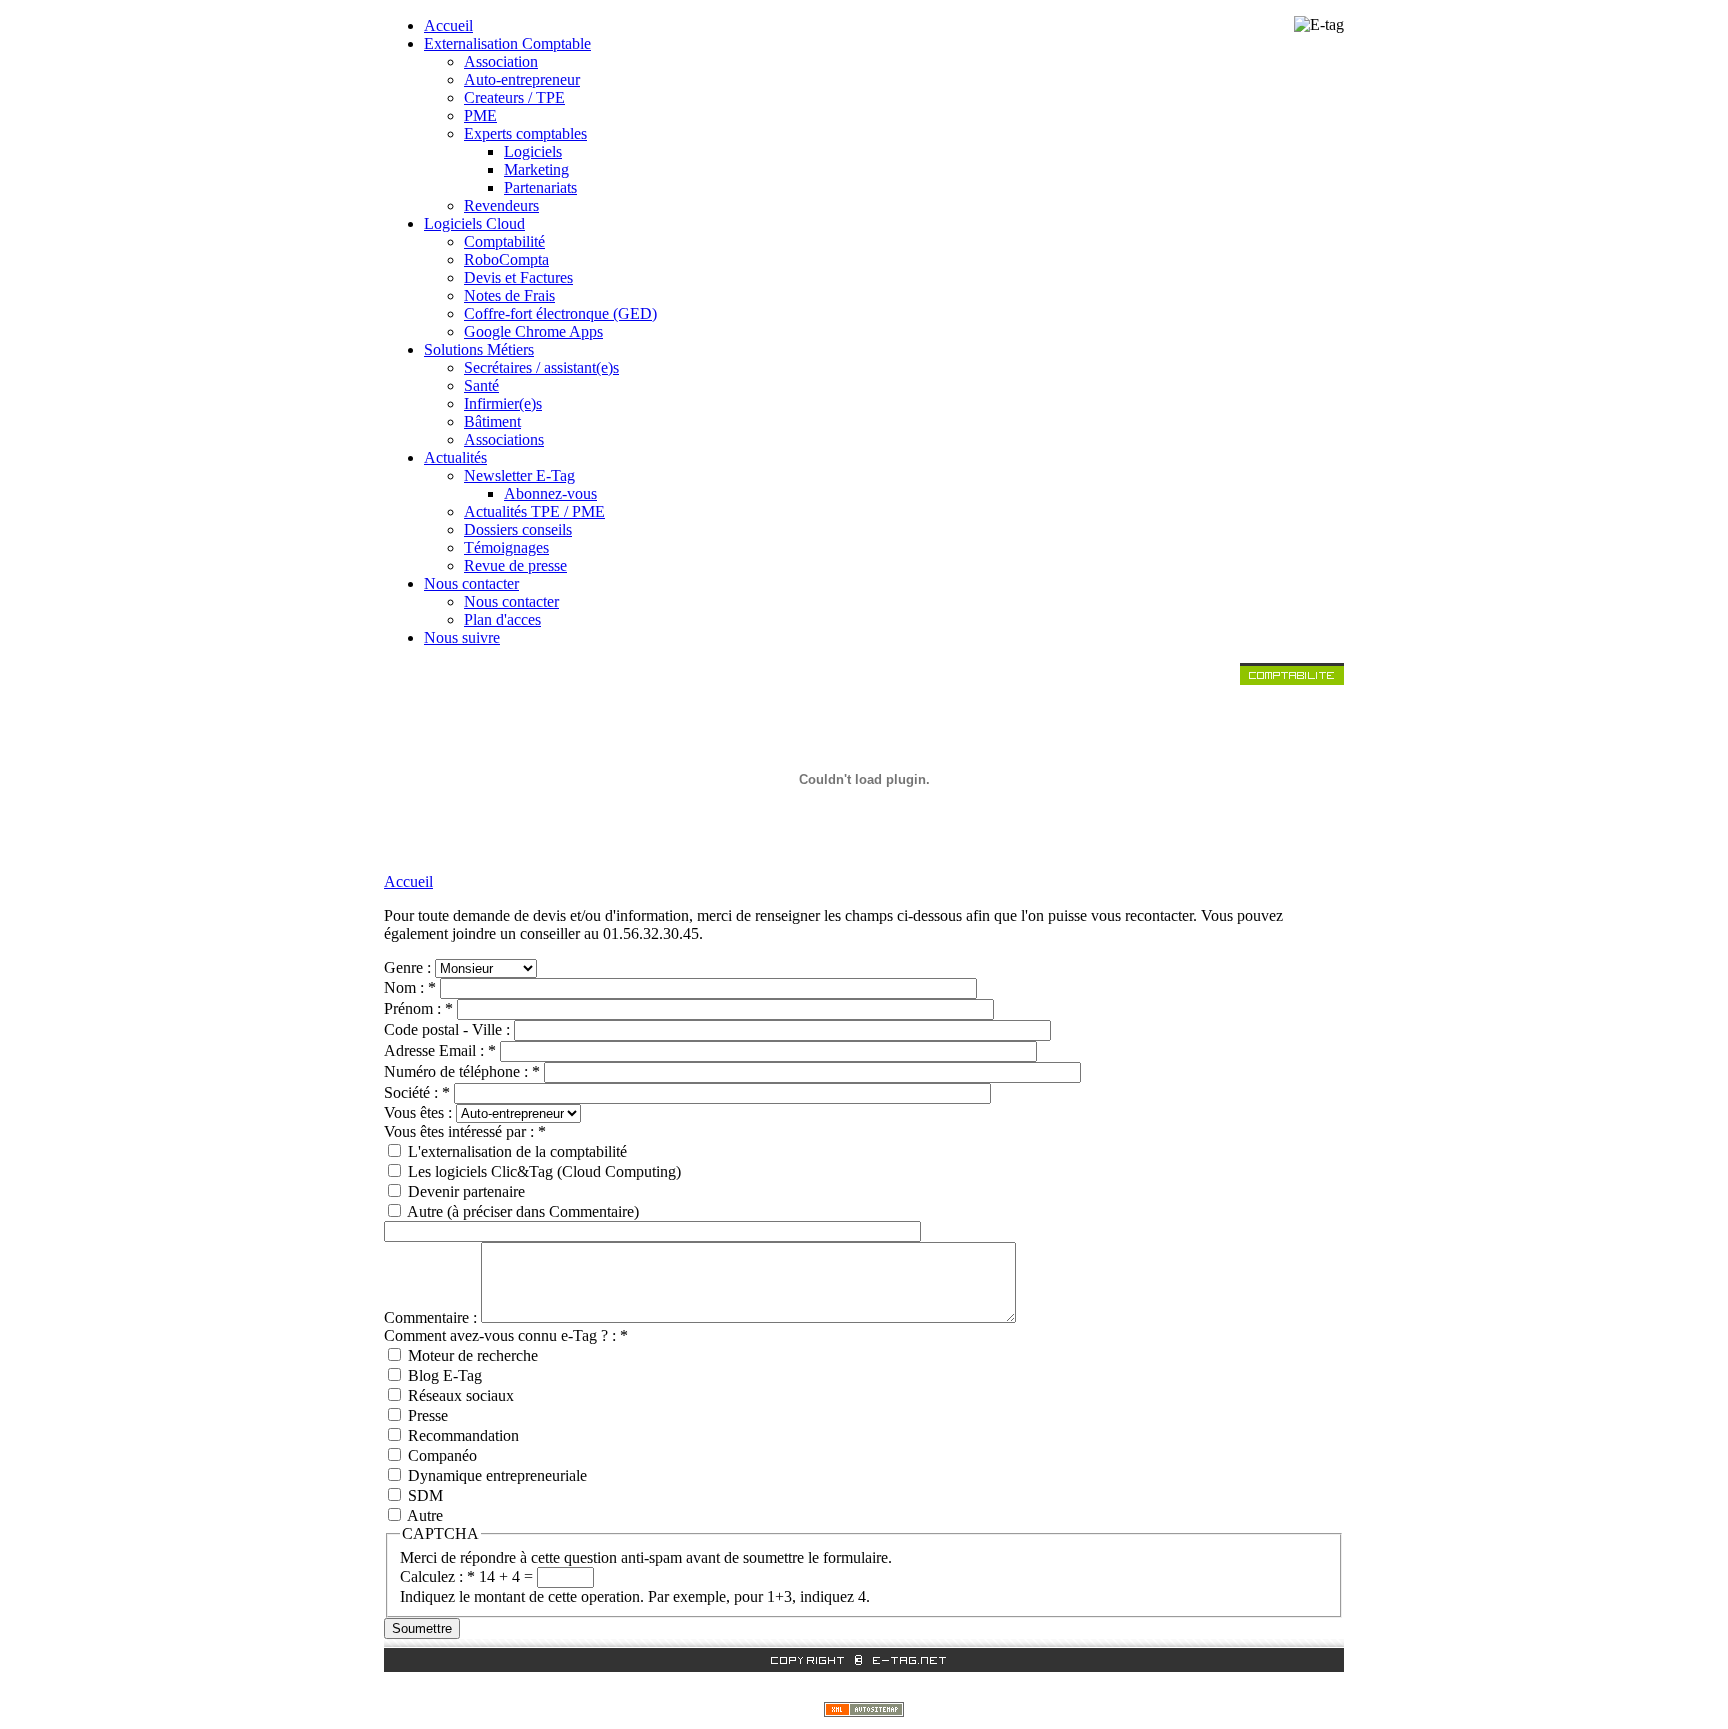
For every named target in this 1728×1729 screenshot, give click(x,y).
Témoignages (506, 547)
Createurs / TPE (514, 97)
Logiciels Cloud (474, 223)
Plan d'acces (502, 619)
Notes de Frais (509, 295)
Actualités (455, 457)
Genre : (409, 967)
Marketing (536, 169)
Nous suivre (462, 637)
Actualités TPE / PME (534, 511)
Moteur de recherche (471, 1355)
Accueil (448, 25)
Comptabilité (504, 241)
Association (501, 61)
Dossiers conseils (518, 529)
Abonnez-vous (550, 493)
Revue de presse (515, 565)
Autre (423, 1515)
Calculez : (437, 1576)
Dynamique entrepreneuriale (495, 1475)
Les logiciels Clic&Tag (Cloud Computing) (542, 1171)
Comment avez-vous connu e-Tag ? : (506, 1335)
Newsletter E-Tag (519, 475)
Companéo (440, 1455)
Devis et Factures (518, 277)
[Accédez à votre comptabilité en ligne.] (1292, 679)
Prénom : (418, 1008)
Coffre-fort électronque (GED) (560, 313)
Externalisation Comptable (507, 43)
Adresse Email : (440, 1050)
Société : (417, 1092)
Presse (426, 1415)
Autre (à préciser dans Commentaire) (521, 1211)
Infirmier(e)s (503, 403)
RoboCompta (506, 259)
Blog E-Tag (443, 1375)
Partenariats (540, 187)
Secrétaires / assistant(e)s (541, 367)
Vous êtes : (420, 1112)
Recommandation (461, 1435)
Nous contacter (471, 583)
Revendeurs (501, 205)
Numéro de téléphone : (462, 1071)
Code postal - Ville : (449, 1029)
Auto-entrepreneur (522, 79)
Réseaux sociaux (459, 1395)
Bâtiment (492, 421)
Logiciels (533, 151)
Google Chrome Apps (533, 331)
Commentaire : (432, 1317)
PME (480, 115)
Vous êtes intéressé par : (465, 1131)
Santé (481, 385)
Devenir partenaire (464, 1191)
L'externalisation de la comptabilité (515, 1151)
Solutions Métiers (479, 349)
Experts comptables (525, 133)
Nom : (410, 987)
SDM (423, 1495)
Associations (504, 439)
